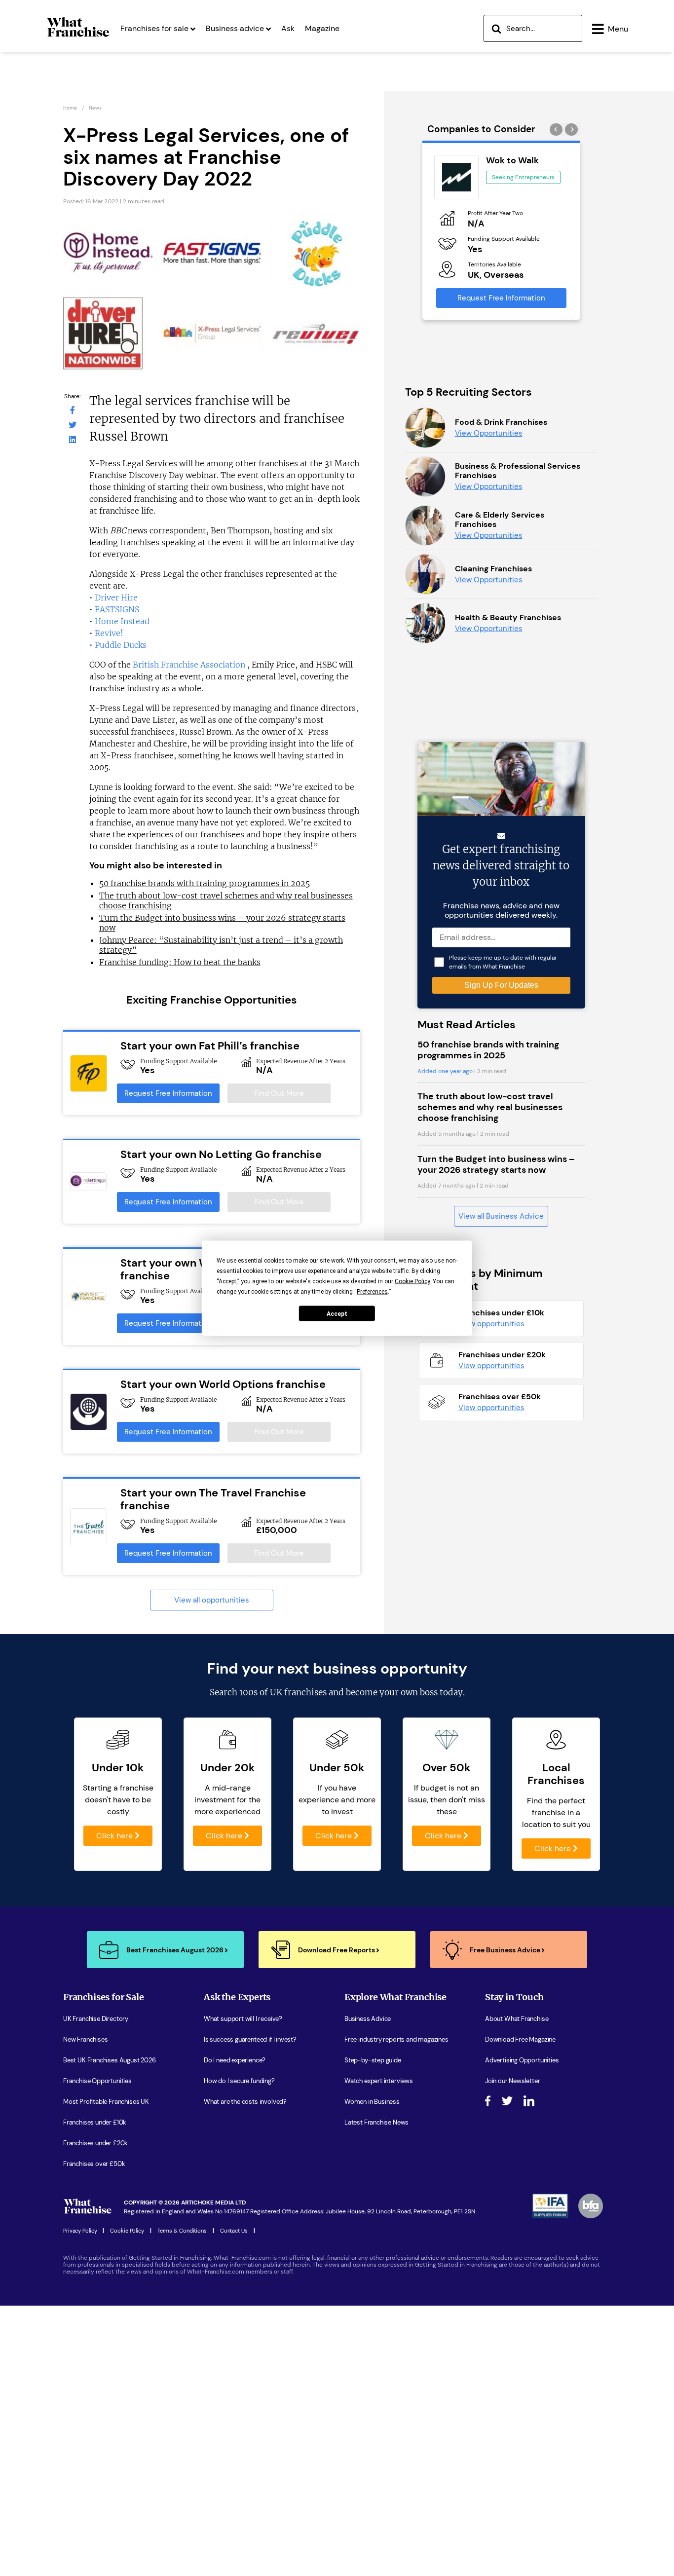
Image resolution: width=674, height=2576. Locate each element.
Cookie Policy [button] (412, 1281)
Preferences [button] (372, 1291)
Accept (337, 1313)
